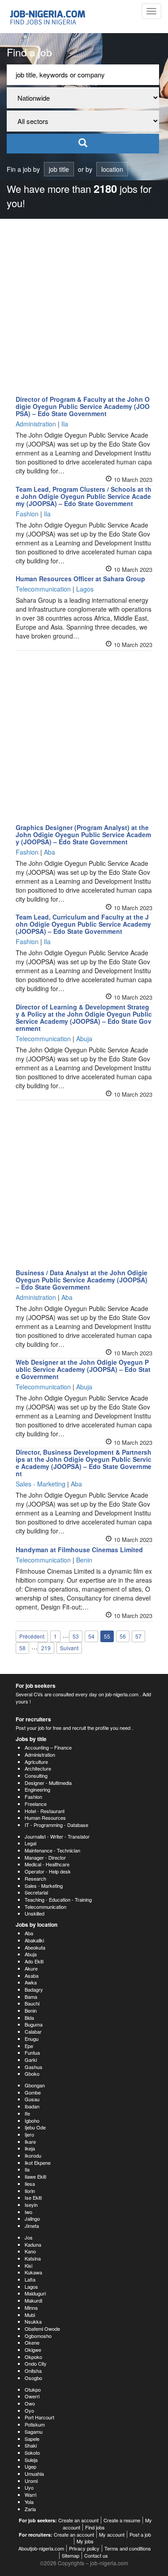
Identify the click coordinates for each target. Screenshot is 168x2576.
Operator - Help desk (48, 1871)
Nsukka (33, 2321)
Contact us (96, 2555)
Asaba (32, 1976)
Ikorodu (33, 2155)
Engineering (37, 1789)
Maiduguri (35, 2293)
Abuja (31, 1954)
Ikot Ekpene (38, 2163)
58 (22, 1648)
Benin (31, 2010)
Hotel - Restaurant (45, 1811)
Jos (29, 2237)
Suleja (31, 2460)
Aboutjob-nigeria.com (41, 2548)
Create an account (78, 2520)
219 (46, 1648)
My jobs (85, 2541)
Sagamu (34, 2431)
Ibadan (32, 2106)
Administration (40, 1754)
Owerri (32, 2396)
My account (112, 2534)
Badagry (34, 1989)
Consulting (36, 1776)
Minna (31, 2308)
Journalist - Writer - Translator (57, 1836)
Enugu (32, 2039)
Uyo (29, 2487)
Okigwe (33, 2350)
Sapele (32, 2439)
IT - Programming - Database (56, 1825)
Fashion (33, 1797)
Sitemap (71, 2555)
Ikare (30, 2142)
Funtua (32, 2052)
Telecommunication (45, 1907)
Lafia (30, 2279)
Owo (30, 2403)
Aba (29, 1933)
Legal (30, 1843)
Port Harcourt (39, 2417)
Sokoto (32, 2453)
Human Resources (45, 1818)
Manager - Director (45, 1857)
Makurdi (33, 2300)
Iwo (28, 2212)
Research (35, 1878)
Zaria (30, 2509)
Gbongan (35, 2085)
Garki (31, 2060)
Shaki (31, 2445)
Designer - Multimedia (48, 1783)
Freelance (36, 1804)
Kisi (28, 2265)
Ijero (29, 2134)
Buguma (34, 2024)
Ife (27, 2113)
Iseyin (31, 2205)
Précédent (32, 1636)
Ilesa (30, 2184)
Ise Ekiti (33, 2197)
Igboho (32, 2120)
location (112, 169)
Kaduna (33, 2244)
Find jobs (95, 2527)
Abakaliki (34, 1940)
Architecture (38, 1768)
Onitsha (33, 2371)
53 (76, 1636)
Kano (30, 2251)
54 (91, 1636)
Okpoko (33, 2357)
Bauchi (32, 2003)
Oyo (29, 2410)
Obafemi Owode (42, 2329)
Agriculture (36, 1762)
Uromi (31, 2481)
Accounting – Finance (48, 1747)
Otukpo (33, 2389)
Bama (31, 1997)
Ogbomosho (38, 2336)
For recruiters (33, 1719)
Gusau (32, 2099)
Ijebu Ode (35, 2127)
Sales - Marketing (44, 1886)
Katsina (33, 2258)
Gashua (33, 2067)
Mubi (30, 2315)
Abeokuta (35, 1947)
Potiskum (35, 2424)
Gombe (33, 2092)
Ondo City (36, 2363)
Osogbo (33, 2378)
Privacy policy (84, 2548)
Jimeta (32, 2226)
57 (138, 1636)
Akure (31, 1968)
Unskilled (34, 1913)
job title (59, 169)
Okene (32, 2342)
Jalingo (32, 2218)
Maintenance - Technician (52, 1850)
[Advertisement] (84, 307)
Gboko (32, 2074)
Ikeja (30, 2148)
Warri (30, 2495)
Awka (31, 1982)
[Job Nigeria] (52, 17)
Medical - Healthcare (47, 1864)
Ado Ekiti (34, 1961)
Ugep (30, 2466)
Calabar (33, 2031)
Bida (29, 2018)
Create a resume (122, 2520)
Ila (27, 2169)
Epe (29, 2046)
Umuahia (34, 2474)
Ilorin (30, 2191)
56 (123, 1636)
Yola (29, 2502)
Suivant (69, 1648)
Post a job (140, 2534)
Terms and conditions (128, 2548)
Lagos (31, 2286)
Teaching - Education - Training (58, 1899)
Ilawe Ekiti (35, 2176)
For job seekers (36, 1686)
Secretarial (36, 1892)
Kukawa (33, 2272)
